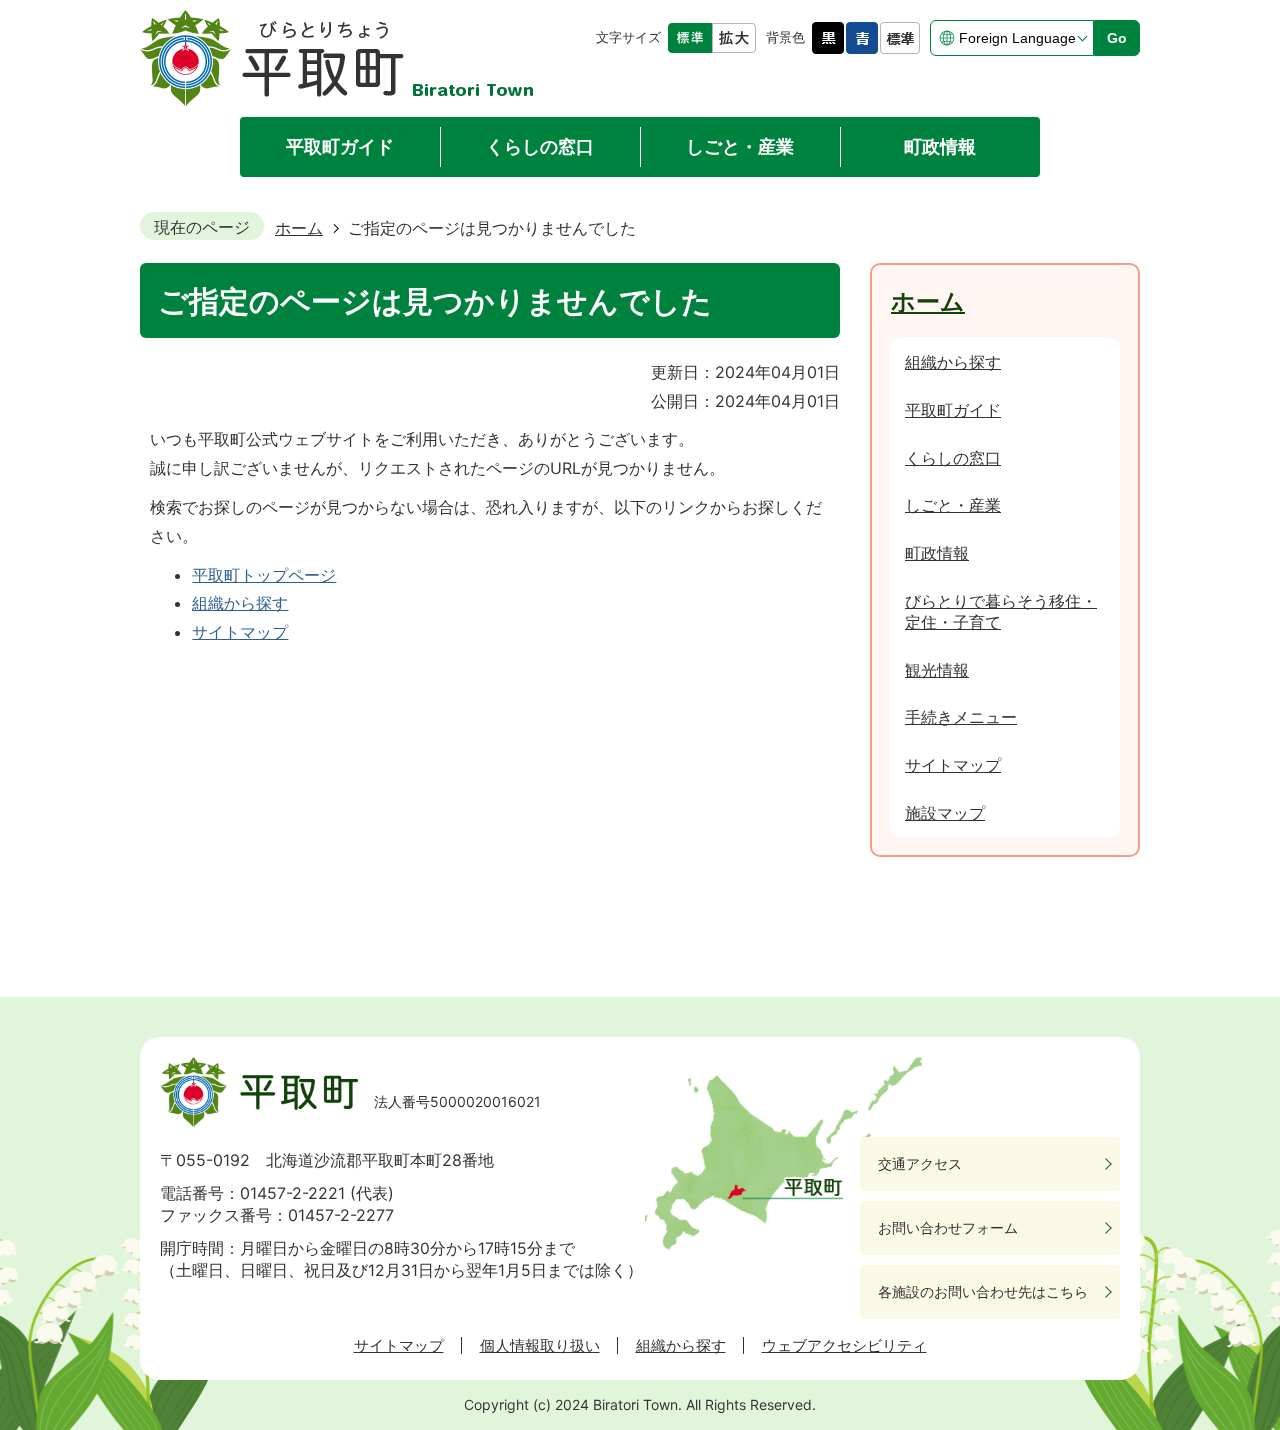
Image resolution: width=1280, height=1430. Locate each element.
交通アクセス (920, 1163)
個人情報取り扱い (540, 1346)
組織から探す (240, 603)
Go (1117, 38)
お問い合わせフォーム (948, 1227)
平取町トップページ (264, 575)
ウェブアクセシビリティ (844, 1346)
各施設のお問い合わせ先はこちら (983, 1291)
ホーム (299, 228)
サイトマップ (240, 632)
